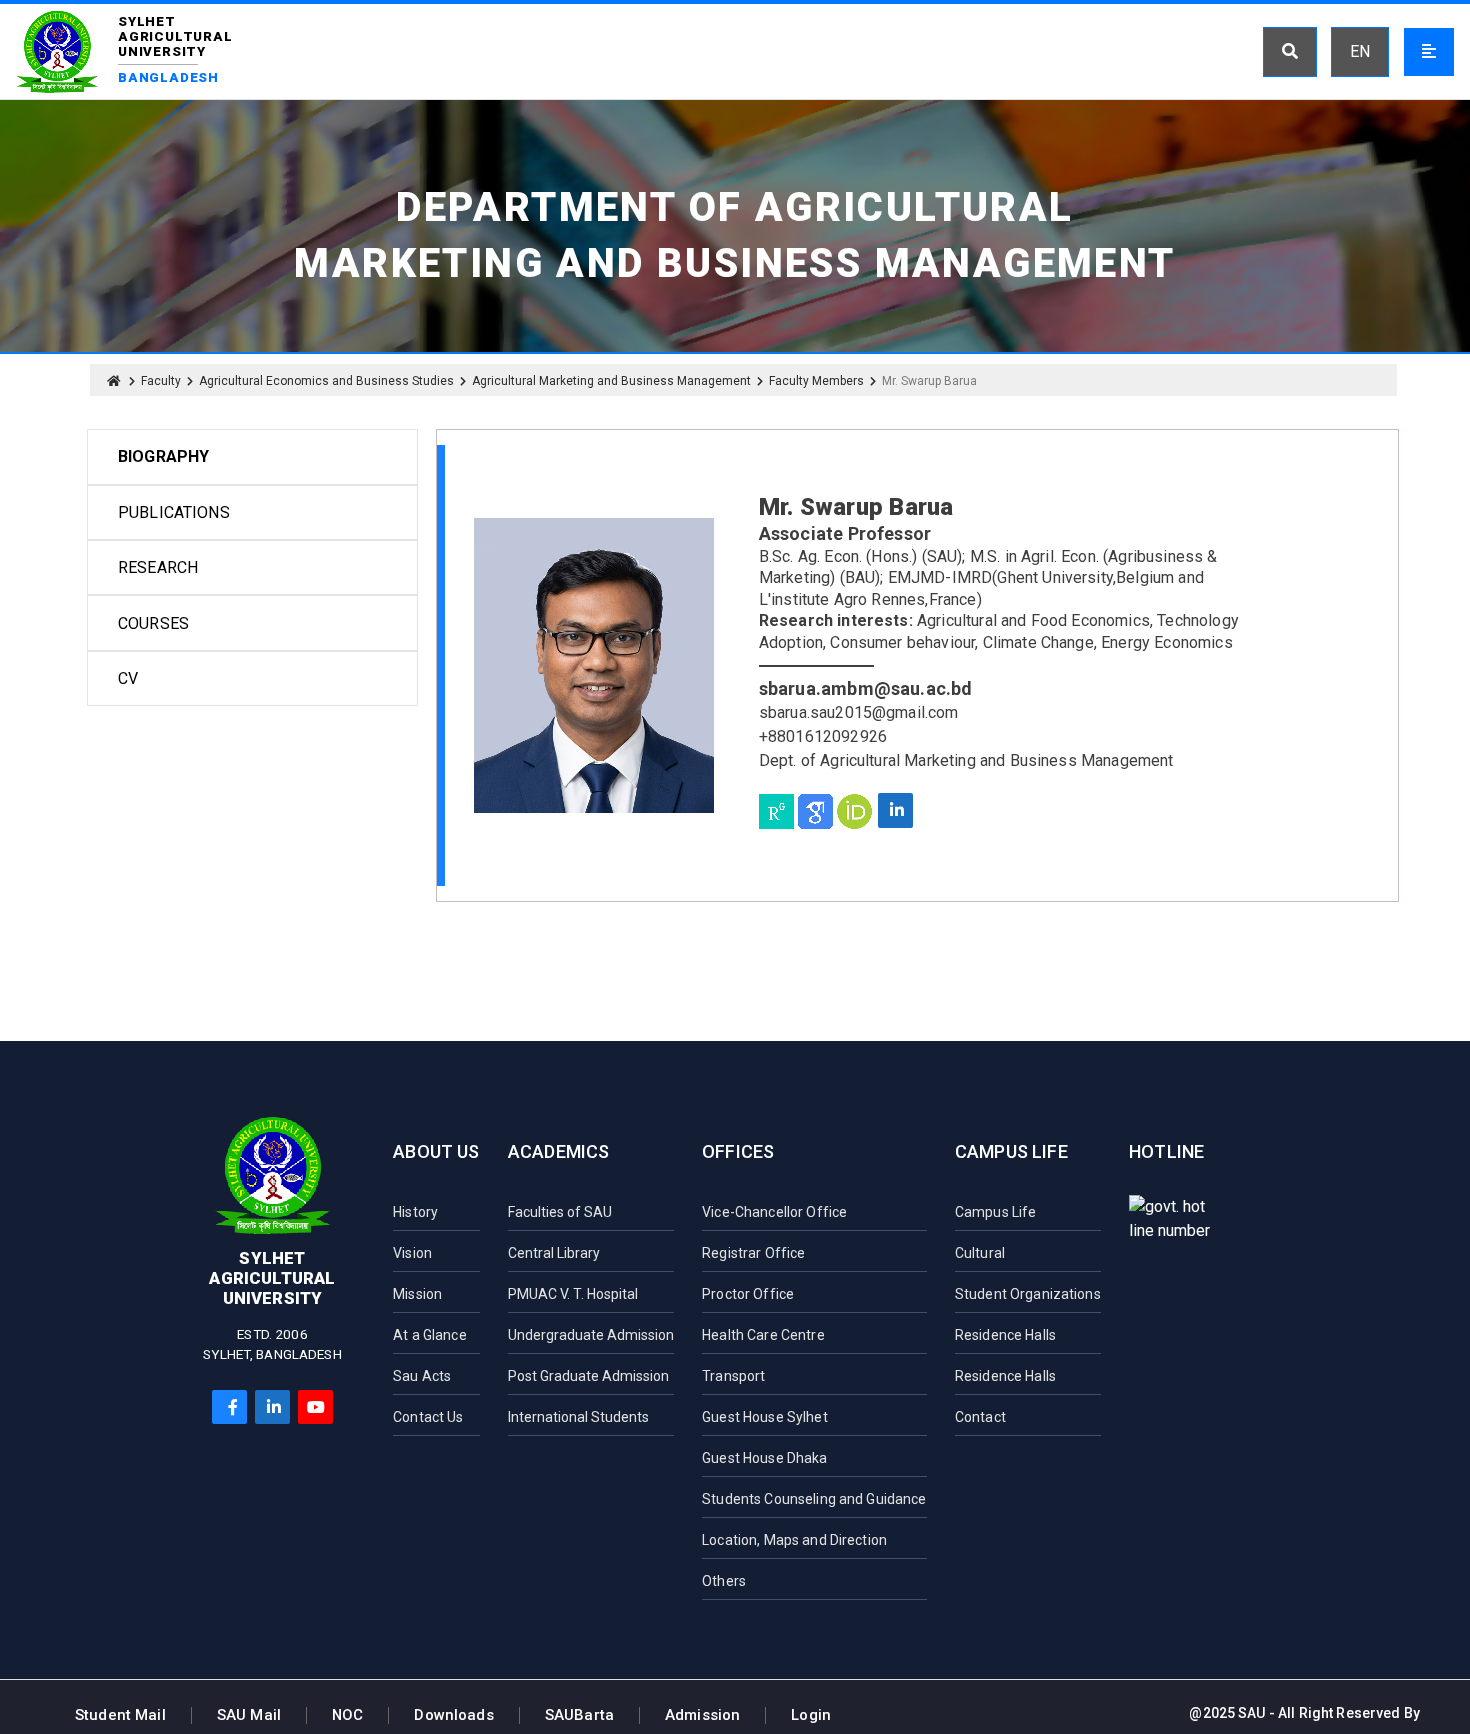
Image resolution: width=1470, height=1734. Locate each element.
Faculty (161, 381)
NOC (347, 1715)
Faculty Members (816, 381)
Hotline (1166, 1151)
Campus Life (1011, 1151)
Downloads (453, 1715)
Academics (559, 1151)
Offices (738, 1151)
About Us (436, 1151)
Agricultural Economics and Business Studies (326, 381)
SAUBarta (579, 1715)
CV (128, 678)
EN (1360, 51)
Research (158, 567)
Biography (163, 456)
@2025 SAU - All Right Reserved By (1304, 1713)
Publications (174, 512)
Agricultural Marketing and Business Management (611, 381)
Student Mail (120, 1715)
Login (811, 1715)
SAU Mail (249, 1715)
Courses (153, 623)
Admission (702, 1715)
